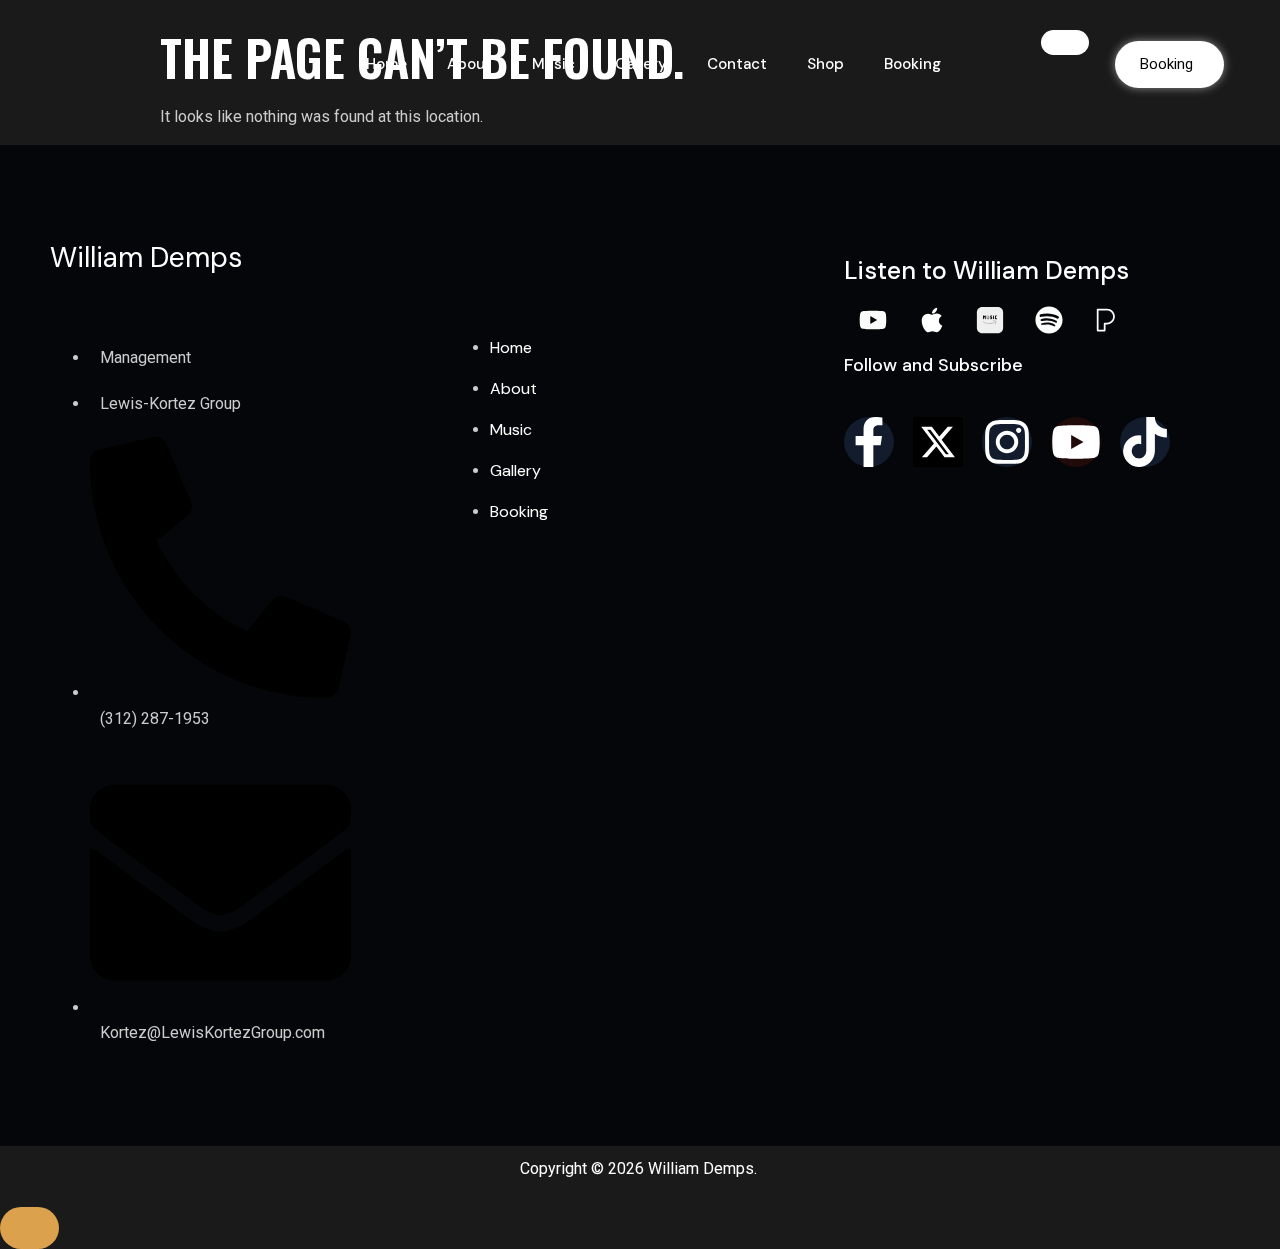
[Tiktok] (1145, 442)
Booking (912, 64)
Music (553, 64)
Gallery (641, 64)
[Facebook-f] (869, 442)
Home (386, 64)
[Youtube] (1076, 442)
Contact (737, 64)
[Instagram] (1007, 442)
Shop (825, 64)
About (469, 64)
